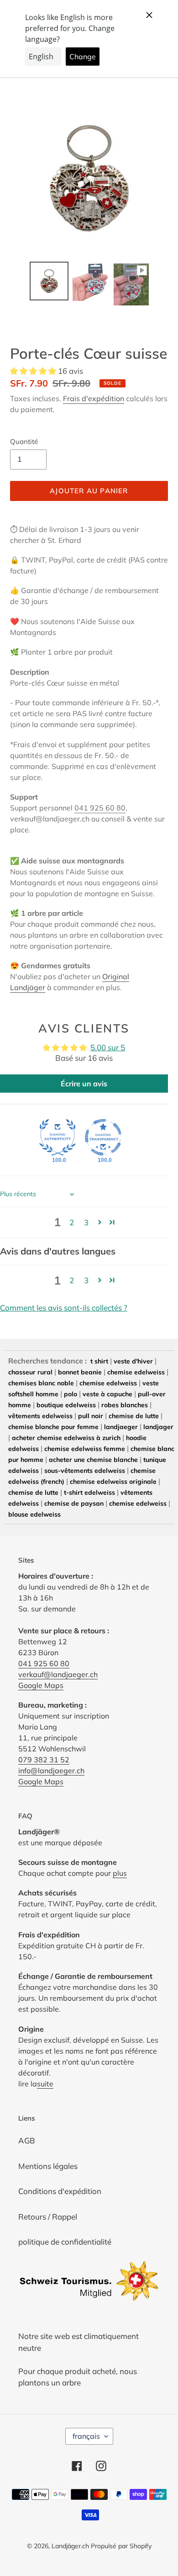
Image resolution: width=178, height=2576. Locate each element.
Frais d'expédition (94, 398)
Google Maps (41, 1685)
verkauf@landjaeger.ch (58, 1674)
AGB (27, 2140)
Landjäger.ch (70, 2546)
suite (45, 2084)
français (86, 2436)
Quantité (24, 441)
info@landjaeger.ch (51, 1771)
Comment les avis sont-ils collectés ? (64, 1308)
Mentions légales (48, 2166)
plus (120, 1873)
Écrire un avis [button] (84, 1084)
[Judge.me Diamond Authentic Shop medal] (58, 1137)
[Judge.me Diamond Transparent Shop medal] (103, 1137)
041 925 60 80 (100, 808)
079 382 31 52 (44, 1760)
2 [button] (72, 1222)
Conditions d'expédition (60, 2191)
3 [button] (86, 1222)
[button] (34, 371)
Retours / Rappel (48, 2217)
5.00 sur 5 (108, 1047)
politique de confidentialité (65, 2242)
